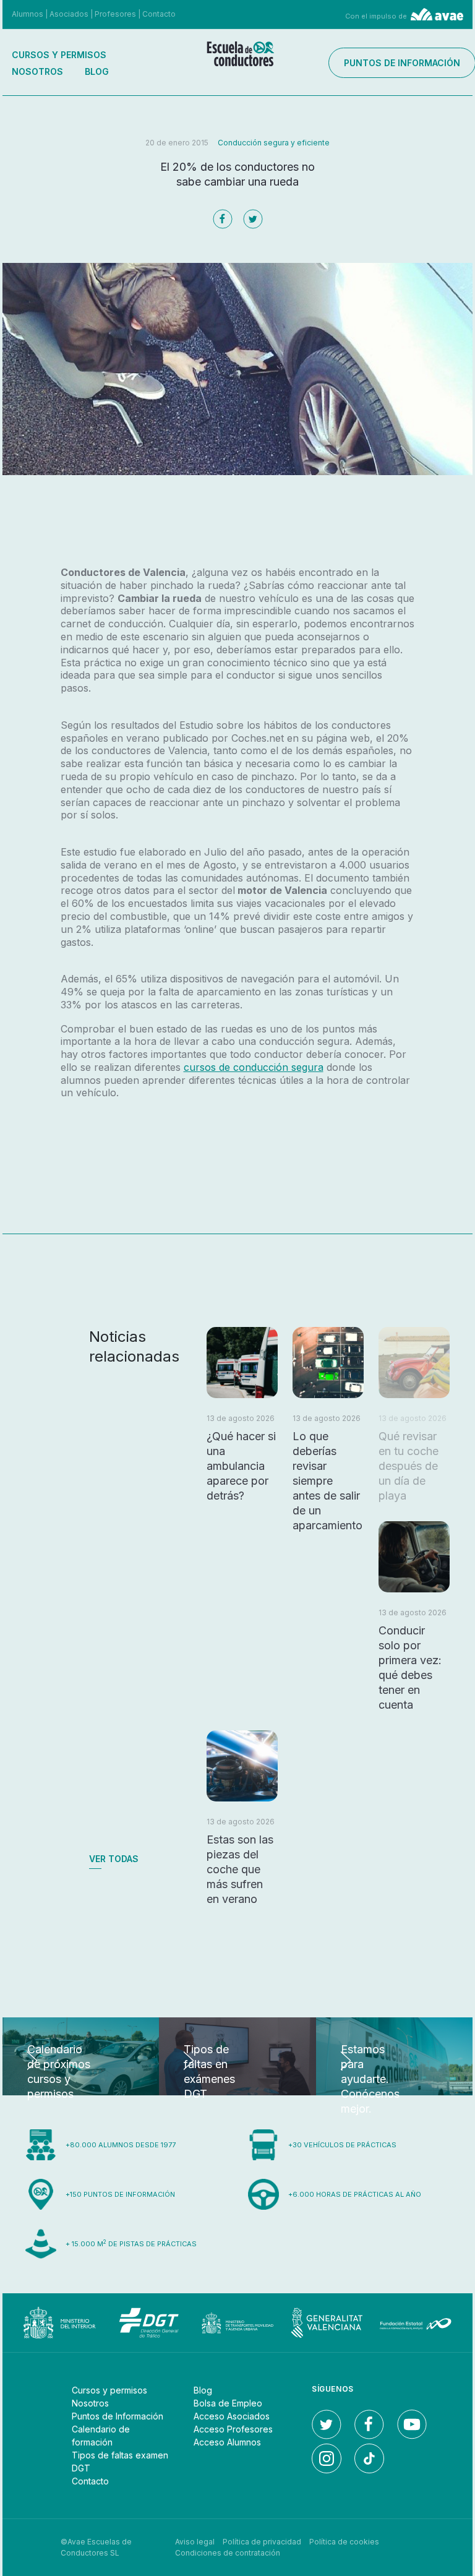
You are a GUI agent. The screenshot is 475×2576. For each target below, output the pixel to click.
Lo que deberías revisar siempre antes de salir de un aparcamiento (327, 1481)
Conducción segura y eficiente (274, 143)
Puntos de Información (118, 2416)
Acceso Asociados (232, 2416)
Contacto (159, 14)
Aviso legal (195, 2542)
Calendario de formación (101, 2436)
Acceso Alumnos (227, 2442)
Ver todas (114, 1859)
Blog (97, 71)
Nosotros (37, 71)
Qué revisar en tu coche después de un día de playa (409, 1466)
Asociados (69, 14)
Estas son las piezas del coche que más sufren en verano (240, 1869)
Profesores (115, 14)
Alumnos (28, 14)
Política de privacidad (262, 2542)
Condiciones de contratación (228, 2553)
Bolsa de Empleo (228, 2403)
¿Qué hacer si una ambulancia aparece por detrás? (241, 1466)
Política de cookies (344, 2542)
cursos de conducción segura (254, 1067)
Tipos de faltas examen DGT (120, 2462)
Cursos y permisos (59, 55)
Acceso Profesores (233, 2429)
